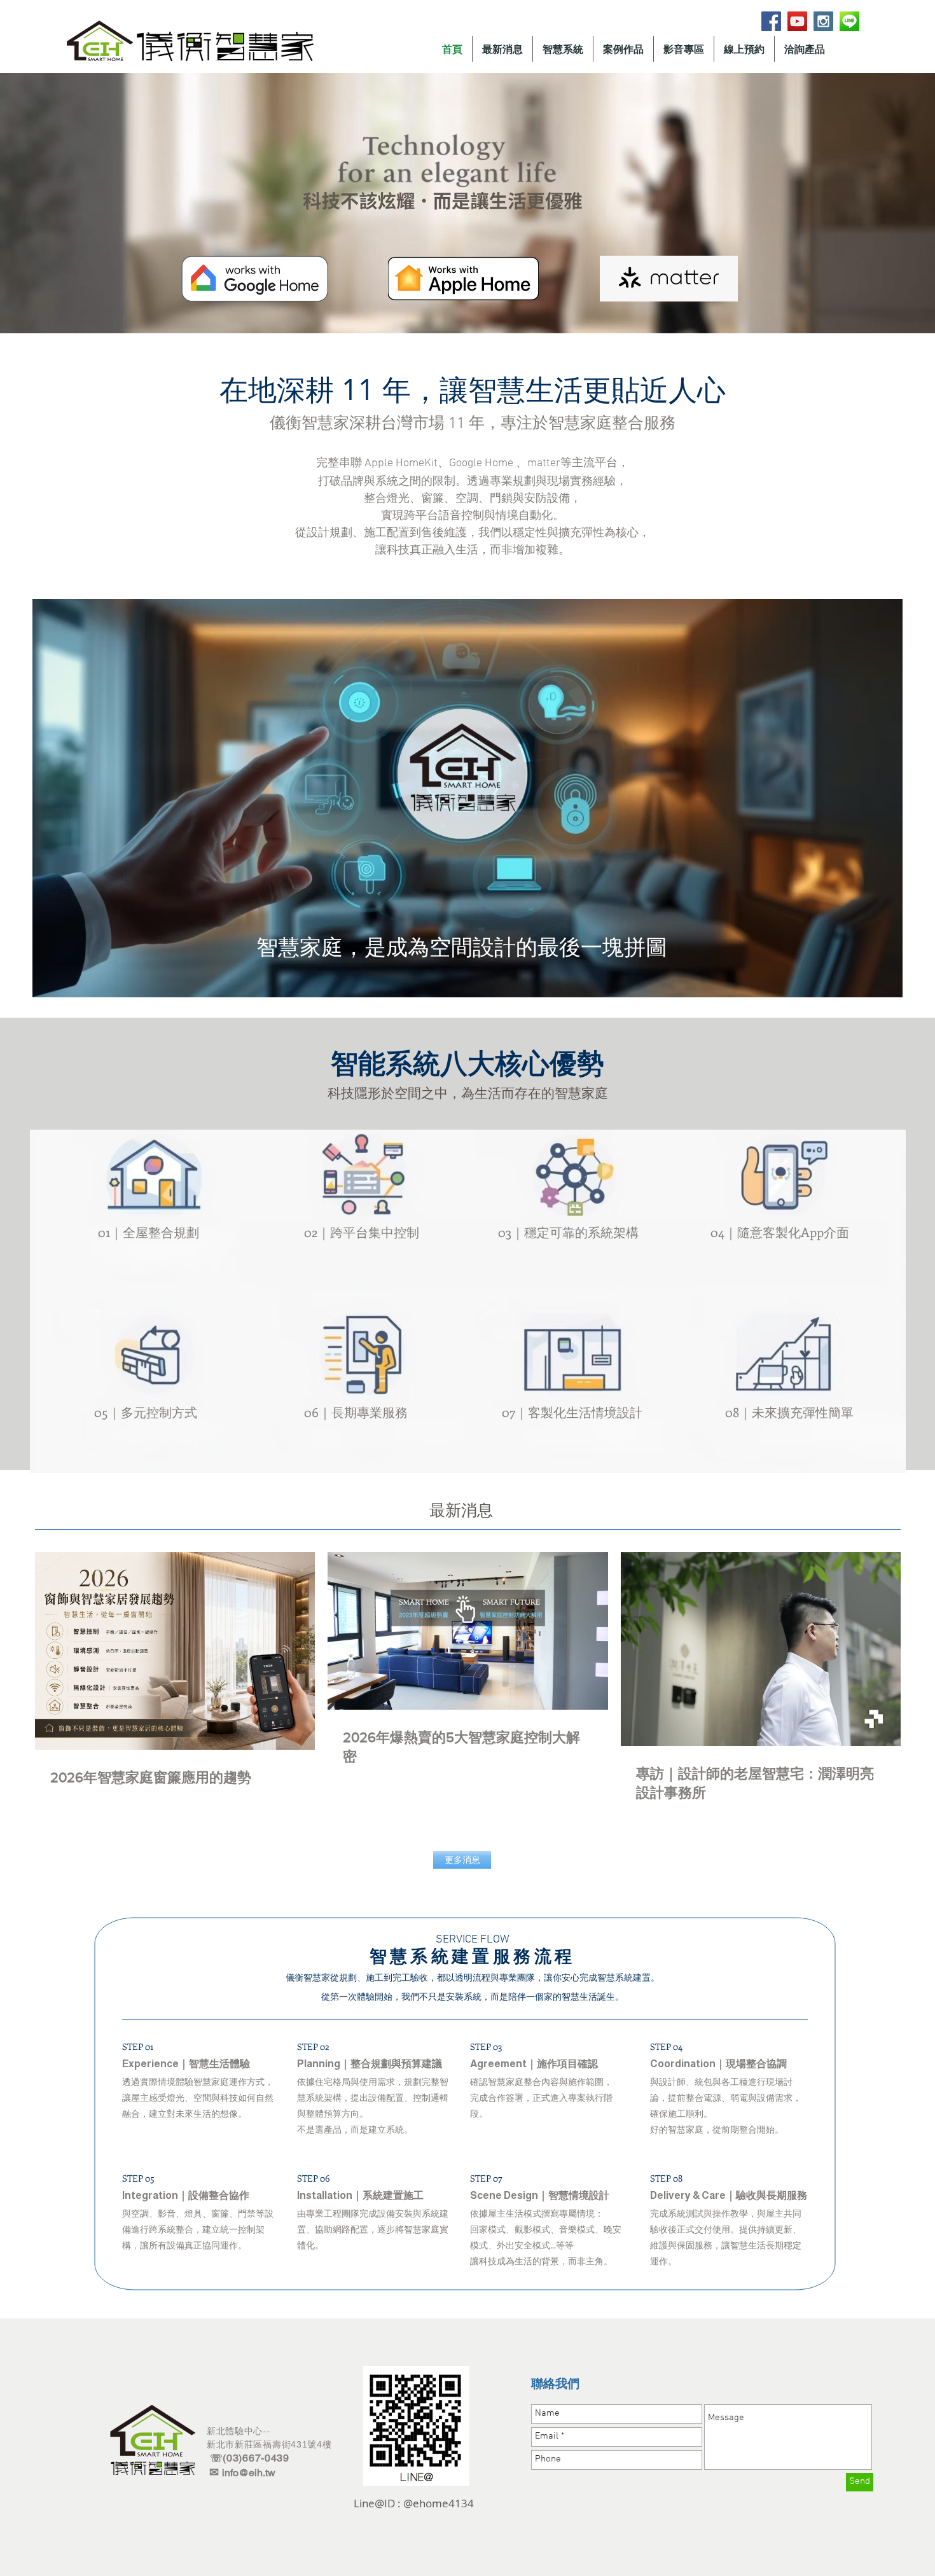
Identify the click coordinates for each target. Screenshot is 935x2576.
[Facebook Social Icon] (771, 21)
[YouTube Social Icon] (797, 21)
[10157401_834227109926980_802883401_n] (849, 21)
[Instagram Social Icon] (823, 21)
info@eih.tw (249, 2473)
